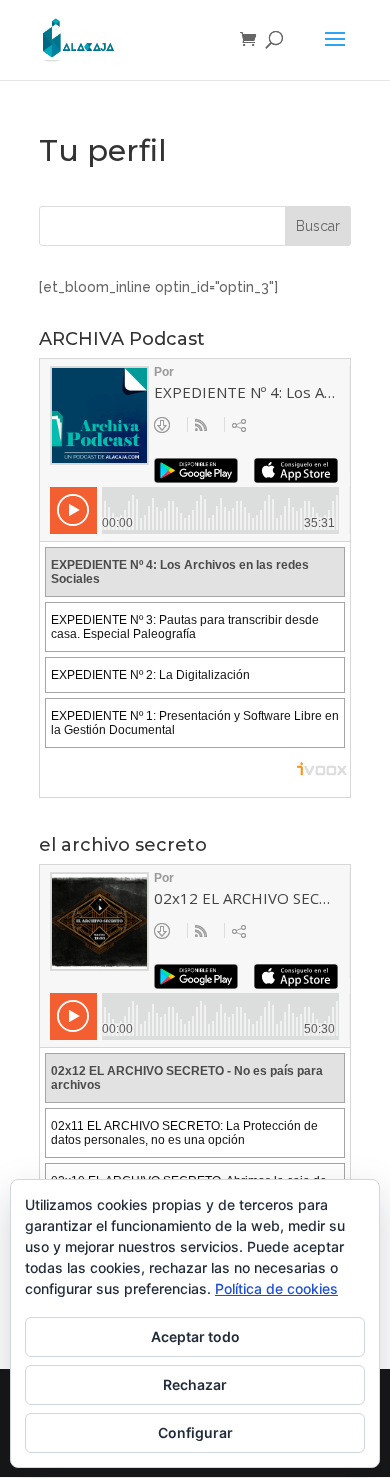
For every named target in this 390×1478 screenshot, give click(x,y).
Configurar (195, 1432)
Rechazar (195, 1384)
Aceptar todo (195, 1336)
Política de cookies (276, 1288)
